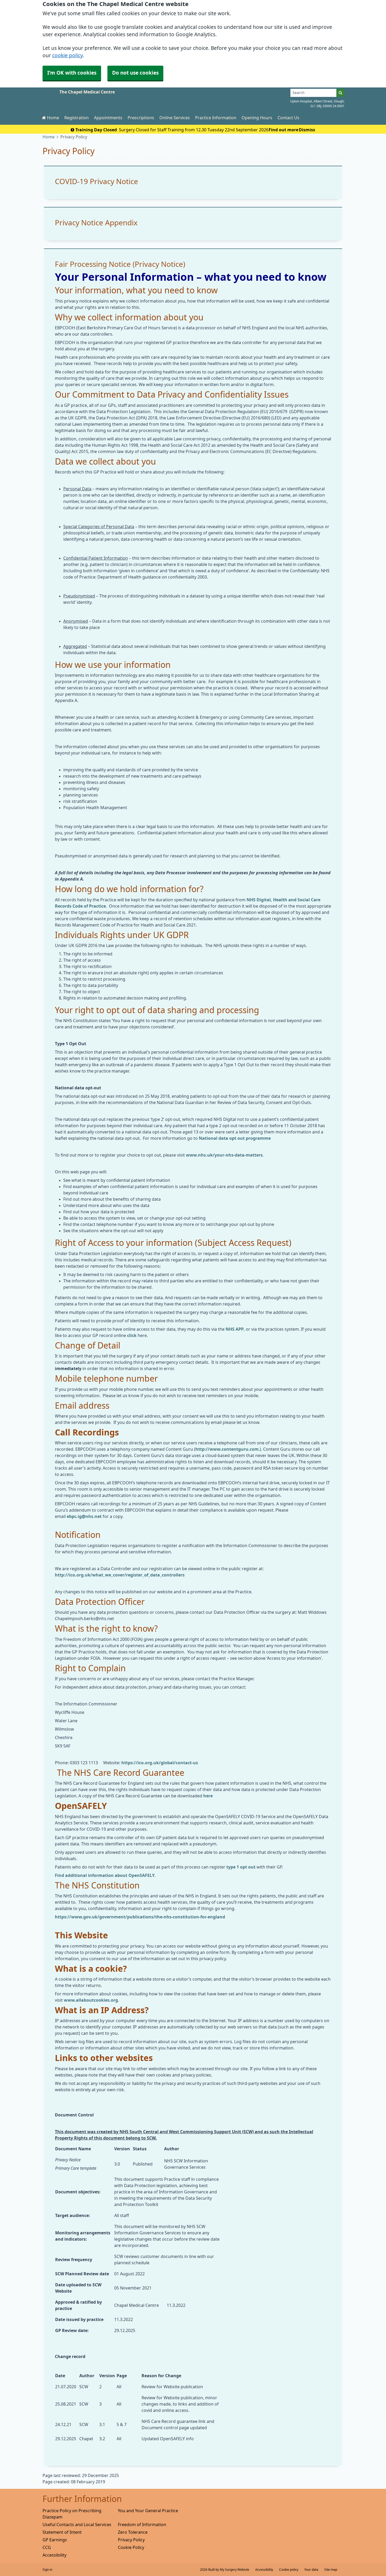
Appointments (108, 118)
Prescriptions (141, 118)
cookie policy (67, 56)
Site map (331, 2570)
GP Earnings (55, 2540)
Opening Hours (257, 118)
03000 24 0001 (334, 106)
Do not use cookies (135, 73)
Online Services (175, 118)
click (132, 1335)
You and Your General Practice (148, 2511)
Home (53, 118)
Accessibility (54, 2555)
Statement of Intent (62, 2532)
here (207, 1796)
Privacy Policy (131, 2540)
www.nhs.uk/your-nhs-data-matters (224, 1155)
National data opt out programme (235, 1138)
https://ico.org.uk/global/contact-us (160, 1763)
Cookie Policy (131, 2547)
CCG (47, 2547)
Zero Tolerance (133, 2532)
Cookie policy (289, 2570)
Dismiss (307, 130)
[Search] (340, 93)
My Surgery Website (234, 2570)
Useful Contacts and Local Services (77, 2525)
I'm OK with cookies (72, 73)
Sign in (47, 2570)
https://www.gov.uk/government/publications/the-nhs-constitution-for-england (140, 1917)
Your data (311, 2570)
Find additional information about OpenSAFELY (105, 1875)
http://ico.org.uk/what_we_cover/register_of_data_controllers (120, 1575)
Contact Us (288, 118)
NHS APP (235, 1329)
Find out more (283, 130)
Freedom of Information (142, 2525)
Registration (77, 118)
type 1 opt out (241, 1867)
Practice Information (216, 118)
